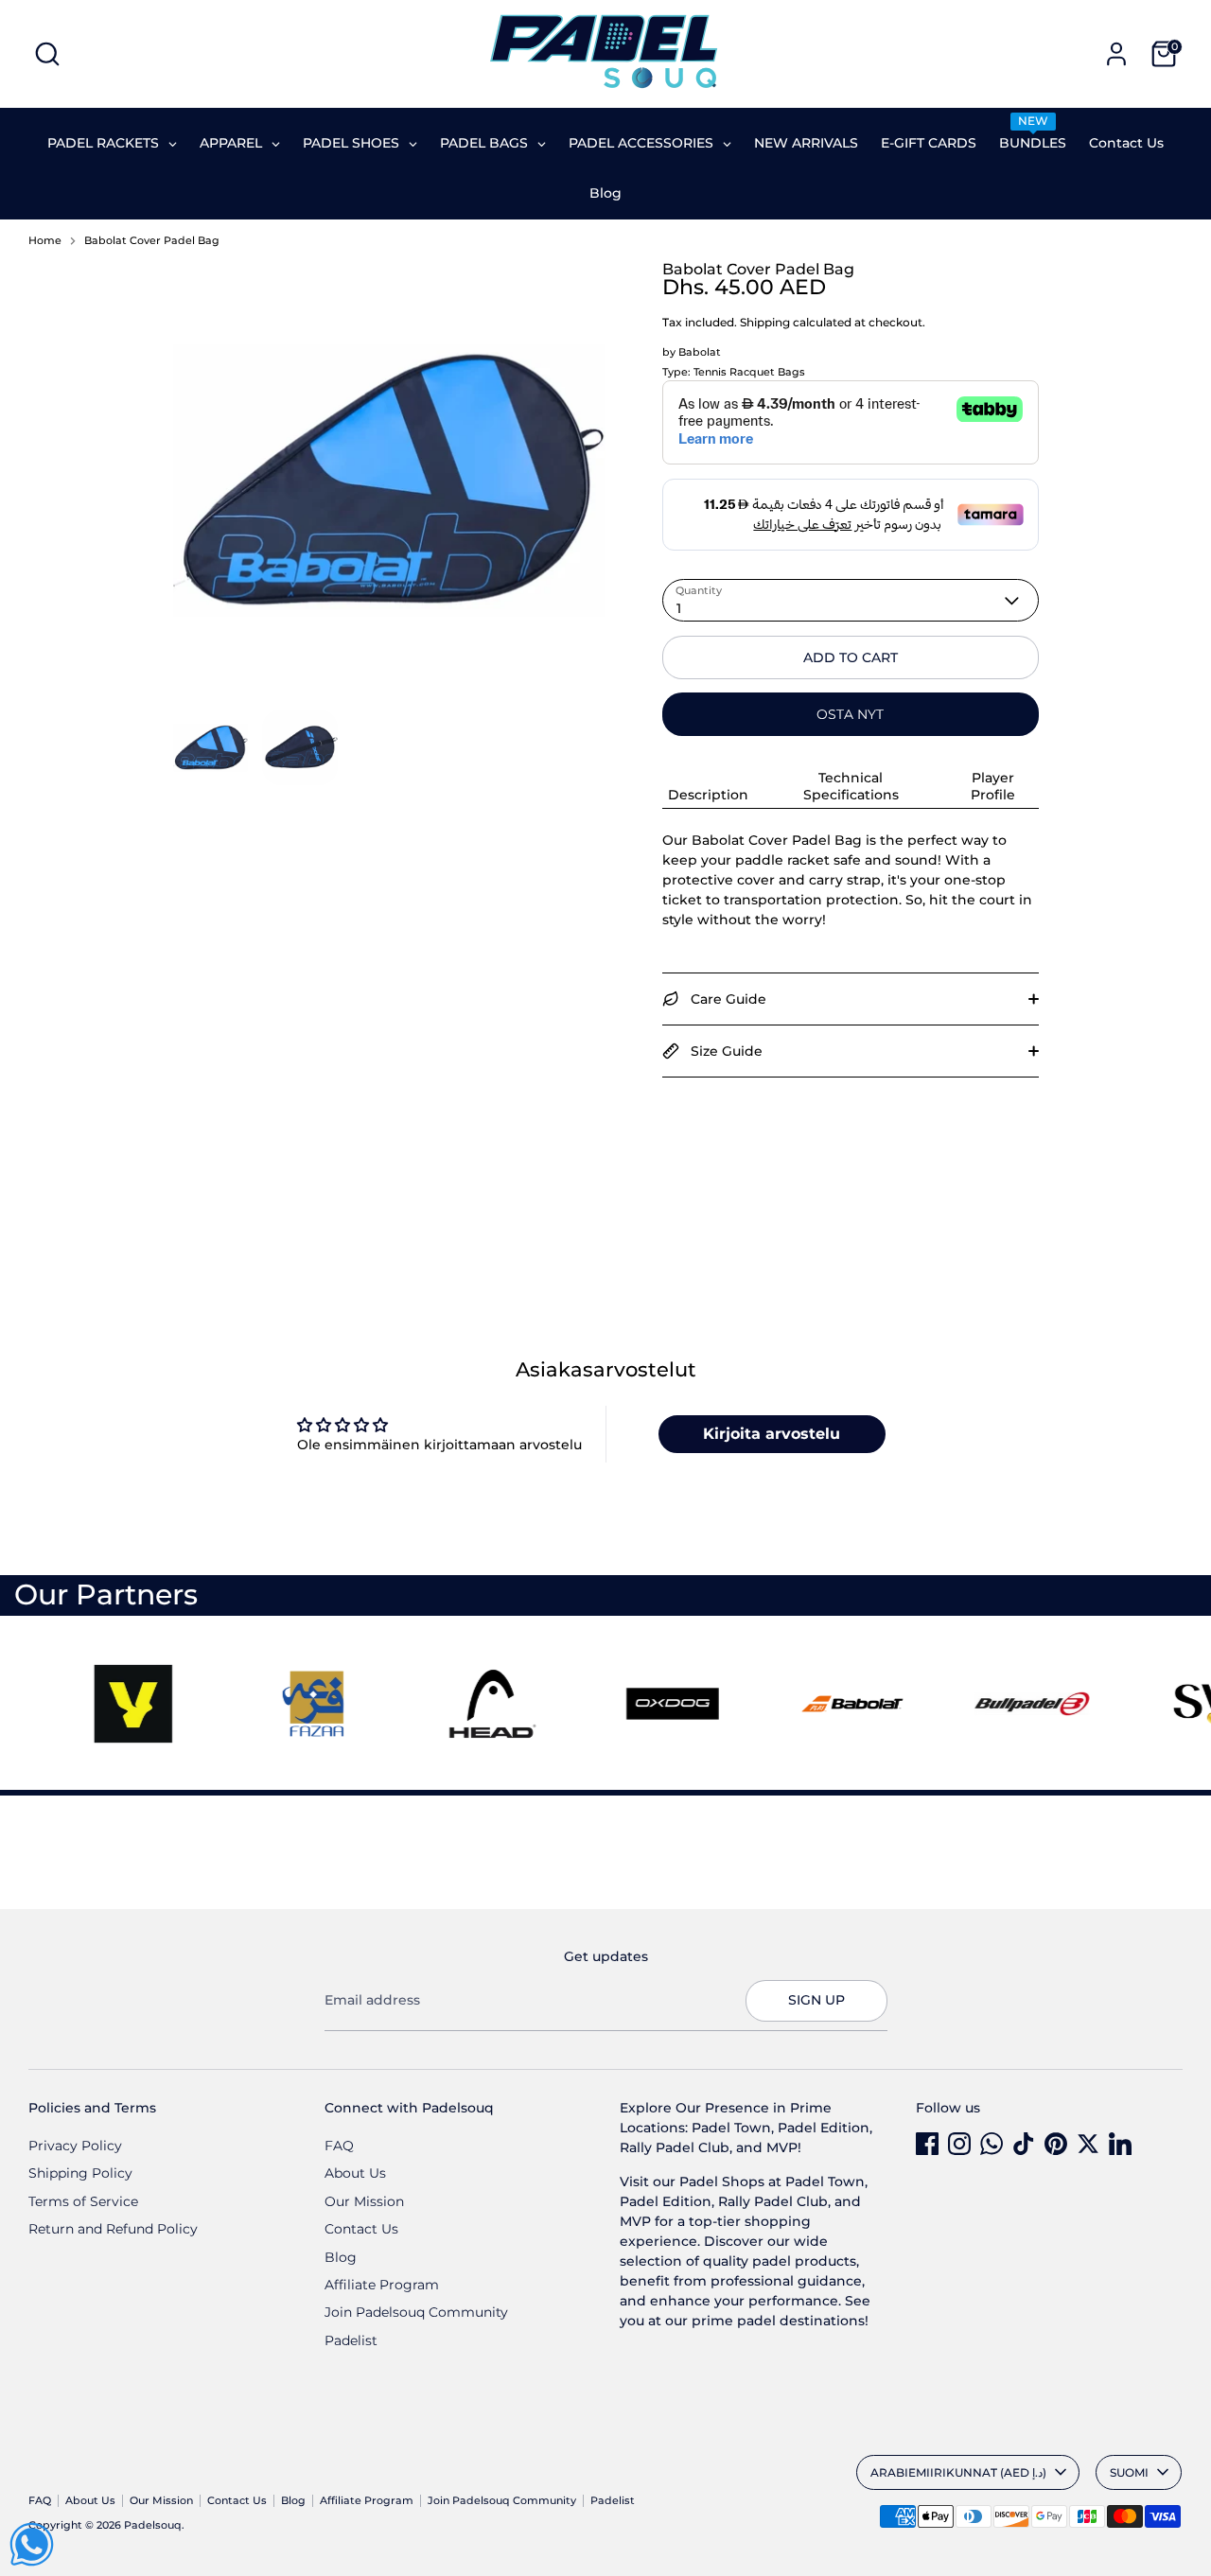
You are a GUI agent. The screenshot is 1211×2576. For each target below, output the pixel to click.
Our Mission (364, 2201)
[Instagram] (959, 2144)
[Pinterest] (1056, 2144)
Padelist (351, 2340)
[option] (390, 486)
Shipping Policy (80, 2173)
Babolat (700, 352)
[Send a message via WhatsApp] (32, 2544)
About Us (355, 2173)
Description (708, 795)
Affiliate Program (382, 2285)
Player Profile (993, 786)
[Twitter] (1088, 2144)
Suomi (1129, 2472)
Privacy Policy (75, 2146)
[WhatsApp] (992, 2144)
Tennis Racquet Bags (749, 372)
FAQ (339, 2146)
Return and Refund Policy (113, 2229)
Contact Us (361, 2229)
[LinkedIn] (1120, 2144)
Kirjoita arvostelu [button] (772, 1434)
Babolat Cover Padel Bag (152, 241)
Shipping (765, 322)
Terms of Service (83, 2201)
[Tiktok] (1024, 2144)
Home (45, 241)
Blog (341, 2257)
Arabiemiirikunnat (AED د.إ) (958, 2472)
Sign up (816, 2000)
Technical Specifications (851, 786)
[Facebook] (927, 2144)
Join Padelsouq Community (416, 2312)
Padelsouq (153, 2525)
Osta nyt (850, 714)
